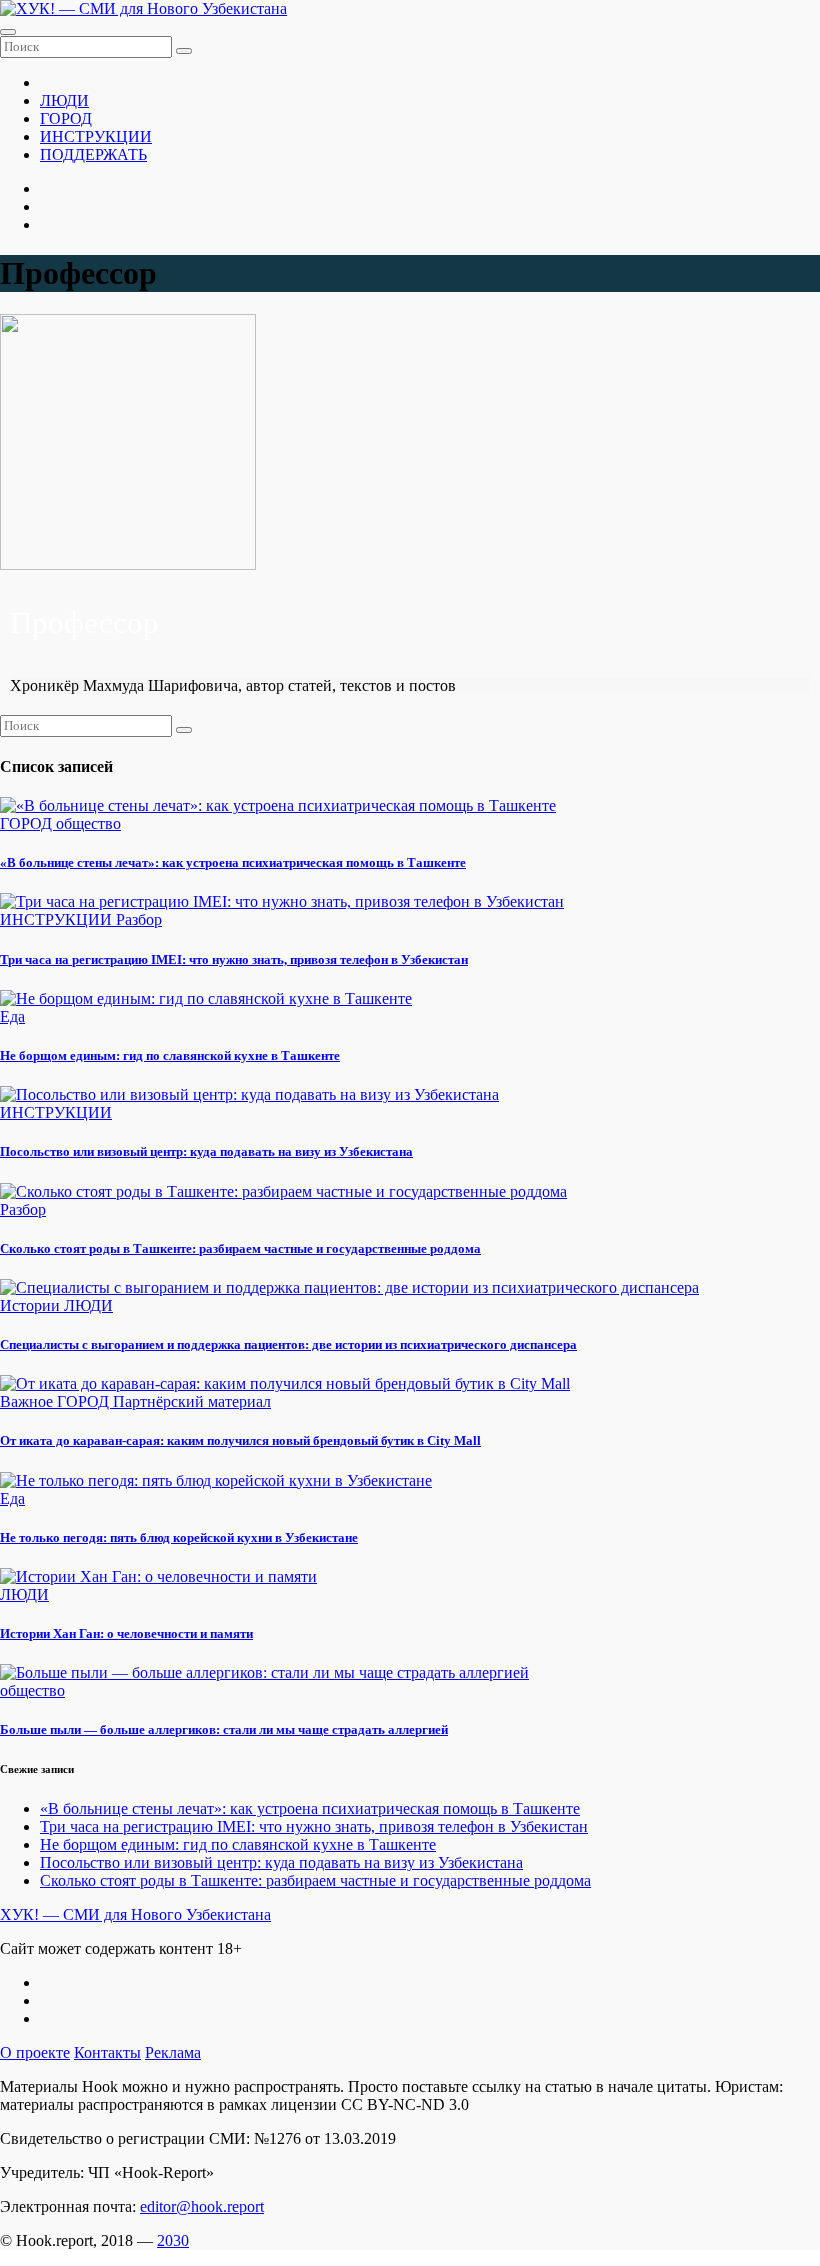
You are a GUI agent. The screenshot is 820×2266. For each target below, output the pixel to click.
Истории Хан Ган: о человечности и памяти (126, 1633)
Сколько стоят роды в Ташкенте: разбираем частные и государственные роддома (240, 1248)
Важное (28, 1401)
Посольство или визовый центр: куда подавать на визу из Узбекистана (206, 1151)
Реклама (173, 2052)
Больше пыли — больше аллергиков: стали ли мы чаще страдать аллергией (224, 1729)
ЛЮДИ (64, 100)
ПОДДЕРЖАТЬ (93, 154)
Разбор (139, 919)
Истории (32, 1305)
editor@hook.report (202, 2206)
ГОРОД (66, 118)
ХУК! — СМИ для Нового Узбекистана (135, 1914)
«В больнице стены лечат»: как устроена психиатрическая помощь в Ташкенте (233, 862)
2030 (173, 2240)
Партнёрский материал (192, 1401)
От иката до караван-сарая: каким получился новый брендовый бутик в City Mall (240, 1440)
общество (88, 823)
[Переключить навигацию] (8, 32)
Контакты (107, 2052)
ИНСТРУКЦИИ (96, 136)
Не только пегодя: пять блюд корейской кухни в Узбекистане (179, 1537)
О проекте (35, 2052)
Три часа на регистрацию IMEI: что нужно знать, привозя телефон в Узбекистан (234, 959)
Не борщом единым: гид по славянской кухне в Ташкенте (170, 1055)
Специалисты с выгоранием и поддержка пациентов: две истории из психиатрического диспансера (288, 1344)
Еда (12, 1016)
